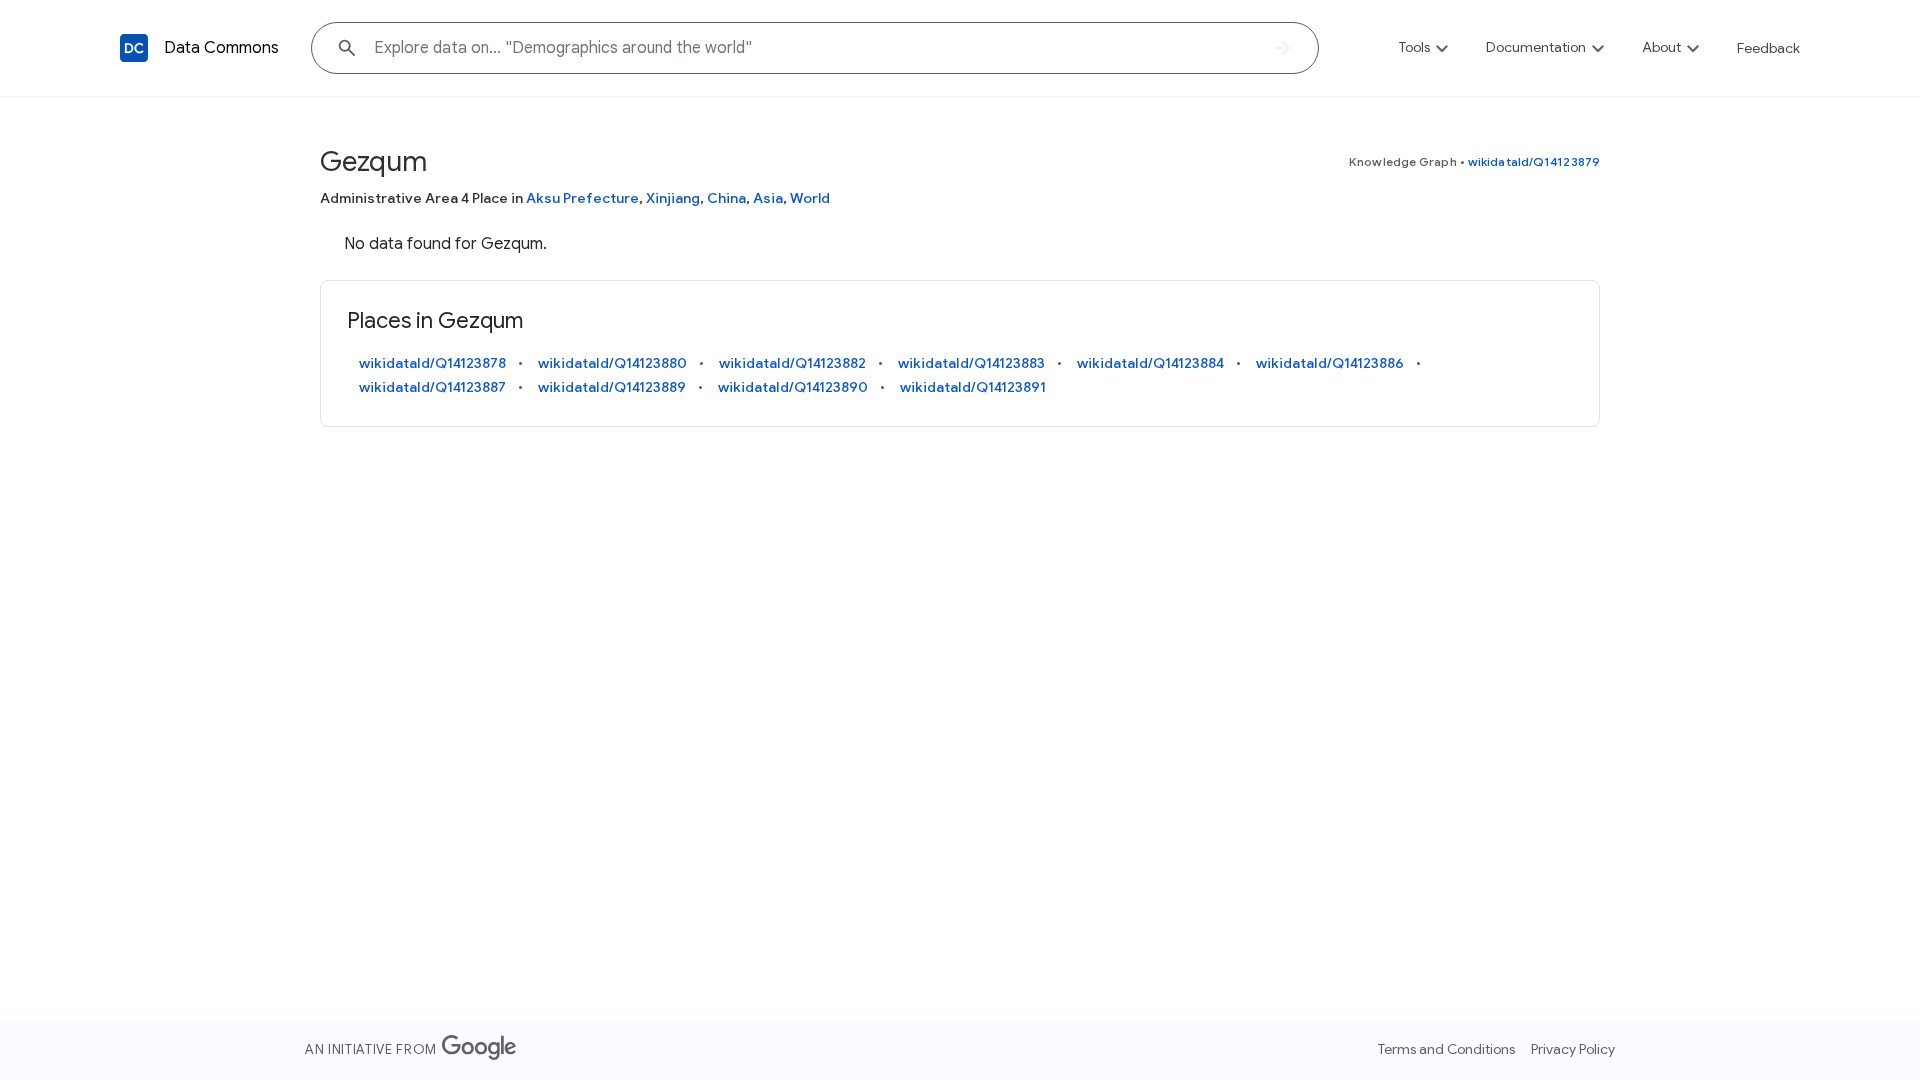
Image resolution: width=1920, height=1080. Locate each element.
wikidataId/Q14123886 (1330, 363)
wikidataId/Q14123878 (432, 363)
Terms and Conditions (1446, 1049)
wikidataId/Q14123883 (971, 363)
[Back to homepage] (134, 48)
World (810, 198)
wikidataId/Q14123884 (1150, 363)
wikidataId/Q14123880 (612, 363)
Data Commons (221, 48)
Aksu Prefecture (582, 198)
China (726, 198)
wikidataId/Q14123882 (792, 363)
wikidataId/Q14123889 (612, 387)
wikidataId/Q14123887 (432, 387)
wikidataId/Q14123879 (1534, 161)
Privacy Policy (1573, 1049)
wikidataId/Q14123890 (793, 387)
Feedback (1768, 48)
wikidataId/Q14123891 (973, 387)
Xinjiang (673, 198)
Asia (768, 198)
